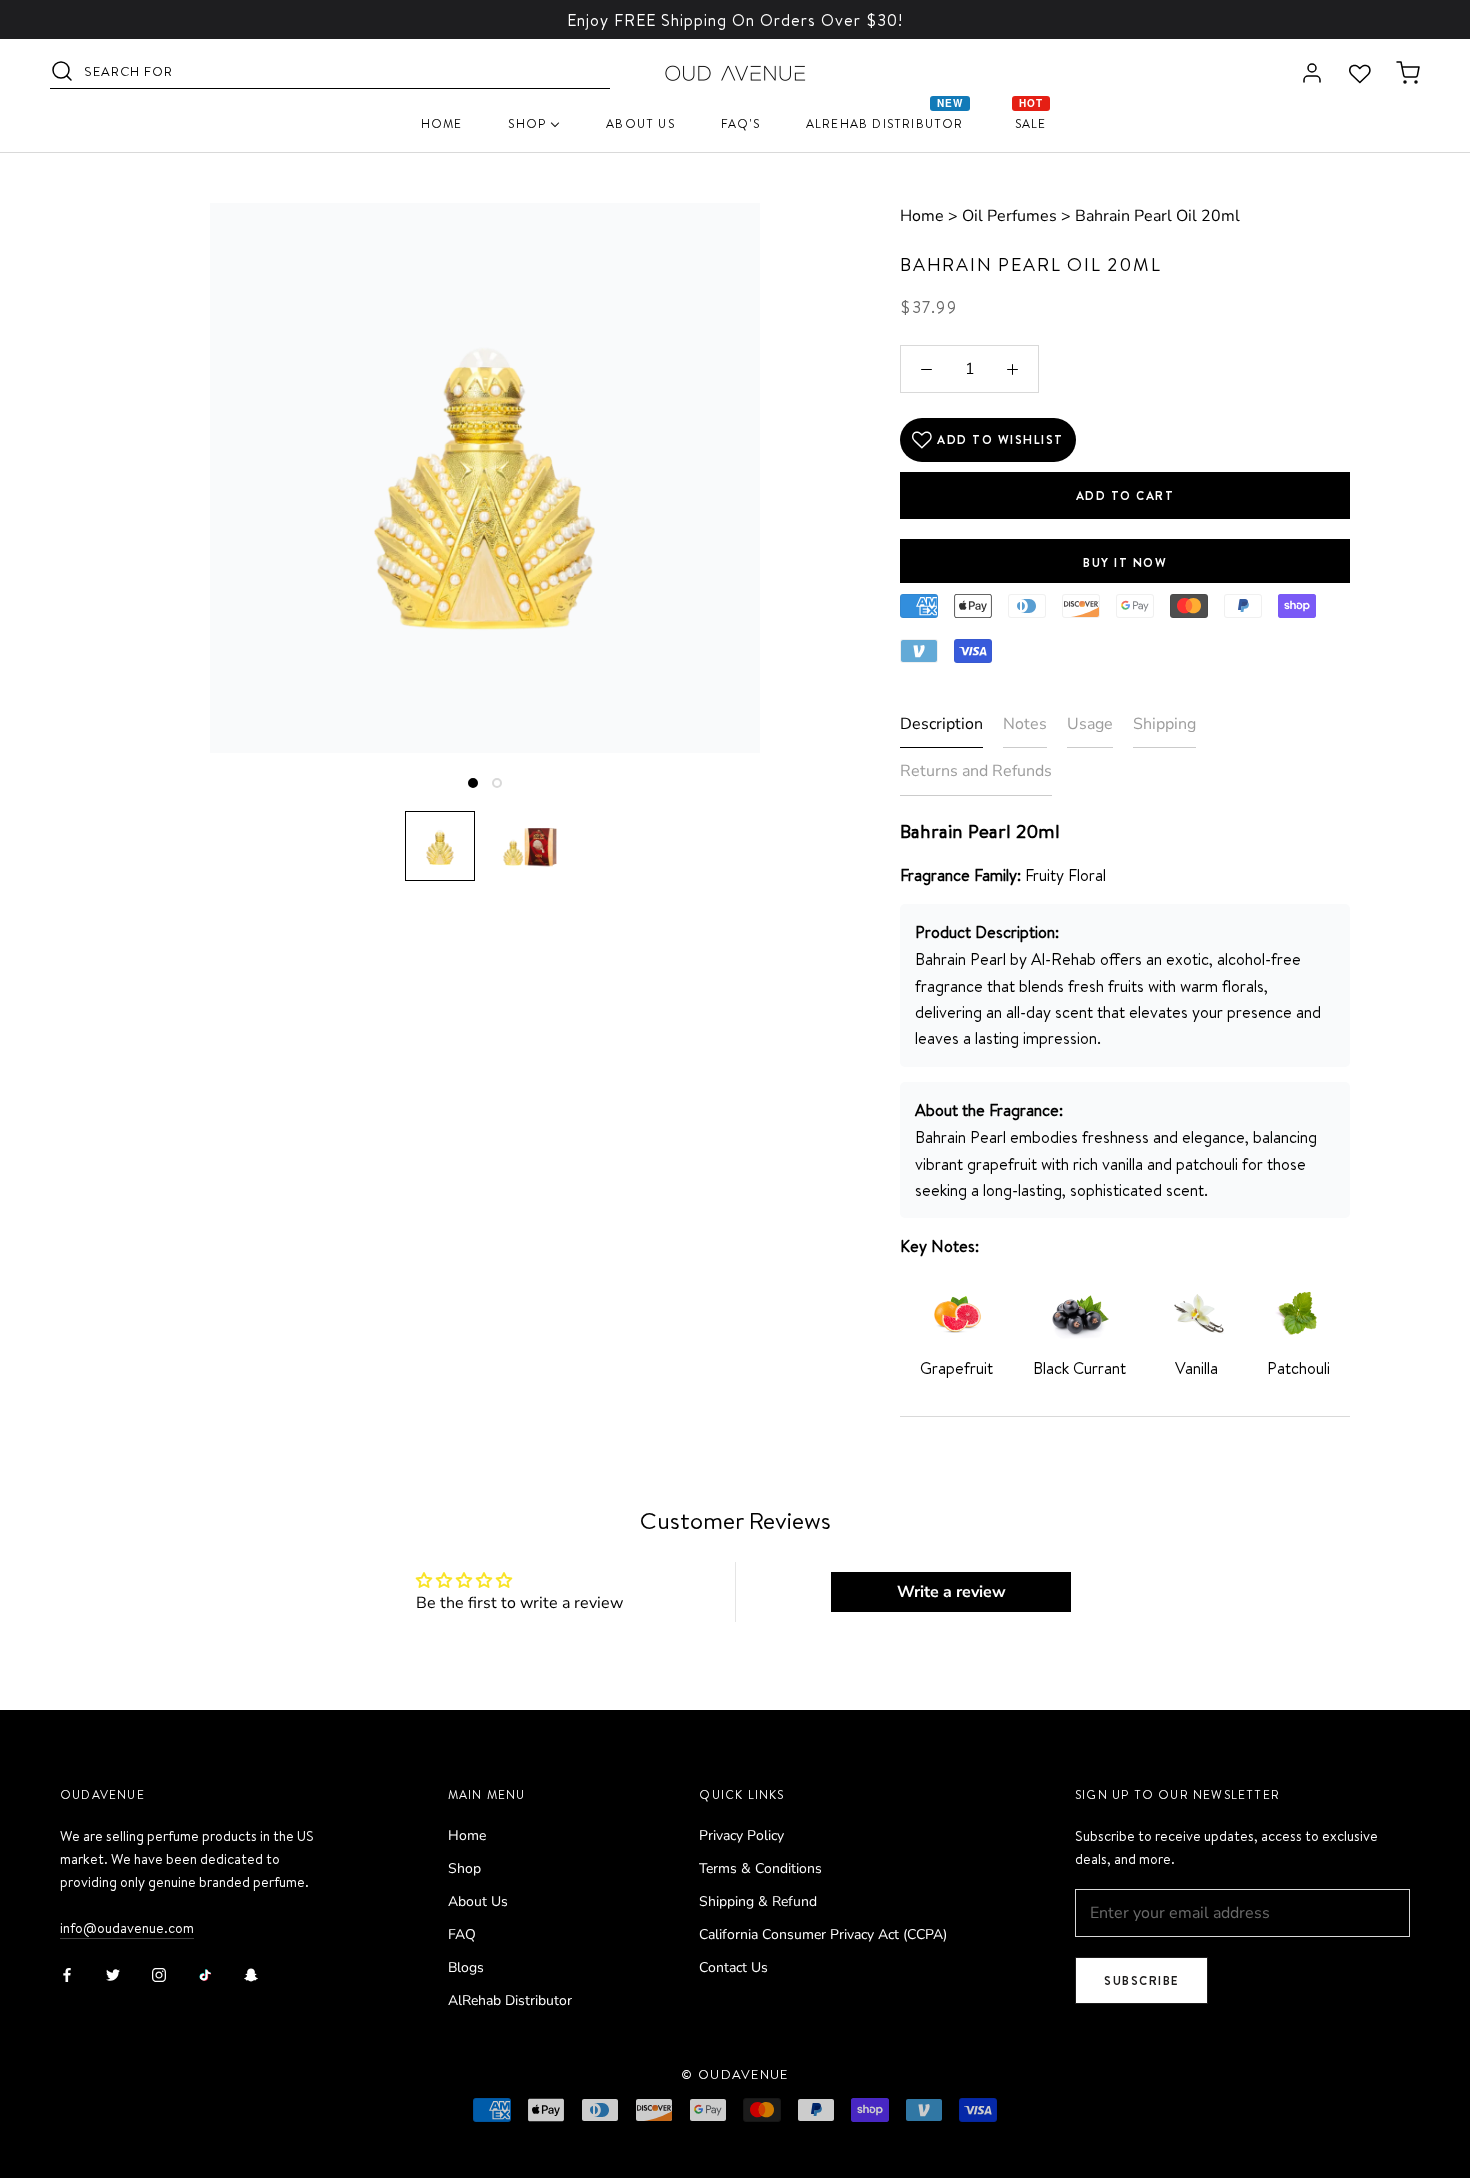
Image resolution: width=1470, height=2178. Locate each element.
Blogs (466, 1967)
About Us (478, 1901)
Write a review (951, 1592)
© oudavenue (734, 2074)
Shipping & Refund (758, 1901)
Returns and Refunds (976, 771)
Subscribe (1141, 1980)
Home (922, 216)
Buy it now (1125, 562)
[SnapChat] (251, 1973)
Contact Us (733, 1967)
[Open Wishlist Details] (1360, 74)
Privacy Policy (741, 1835)
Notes (1025, 724)
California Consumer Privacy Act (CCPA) (823, 1934)
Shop (464, 1868)
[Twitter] (113, 1973)
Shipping (1164, 724)
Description (941, 724)
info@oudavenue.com (127, 1928)
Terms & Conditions (760, 1868)
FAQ (462, 1934)
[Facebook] (67, 1973)
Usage (1090, 724)
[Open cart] (1408, 74)
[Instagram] (159, 1973)
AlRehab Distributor (510, 2000)
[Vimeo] (205, 1973)
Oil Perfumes (1009, 216)
